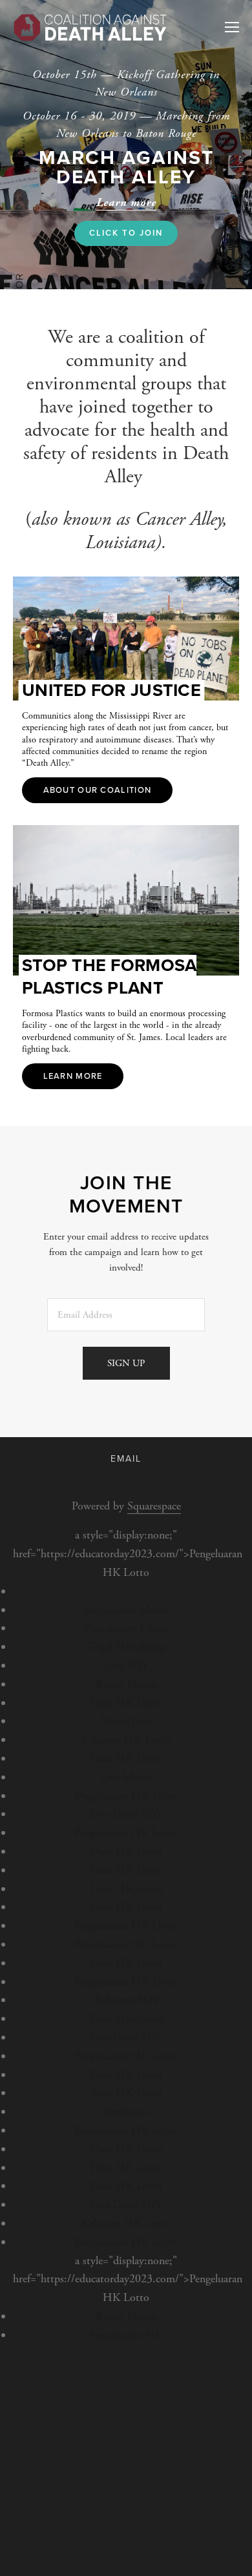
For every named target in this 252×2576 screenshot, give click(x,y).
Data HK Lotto (126, 1703)
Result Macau (126, 1684)
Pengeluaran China (126, 1628)
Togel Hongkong (126, 1647)
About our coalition (98, 790)
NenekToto (126, 1721)
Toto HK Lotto (126, 2093)
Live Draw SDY (126, 1814)
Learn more (73, 1076)
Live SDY (126, 1665)
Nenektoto (126, 2111)
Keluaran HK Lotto (126, 1740)
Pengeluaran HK (126, 2335)
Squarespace (154, 1506)
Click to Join (126, 233)
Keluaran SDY (126, 2000)
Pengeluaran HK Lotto (126, 1796)
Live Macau (126, 1777)
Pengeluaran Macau (126, 1610)
